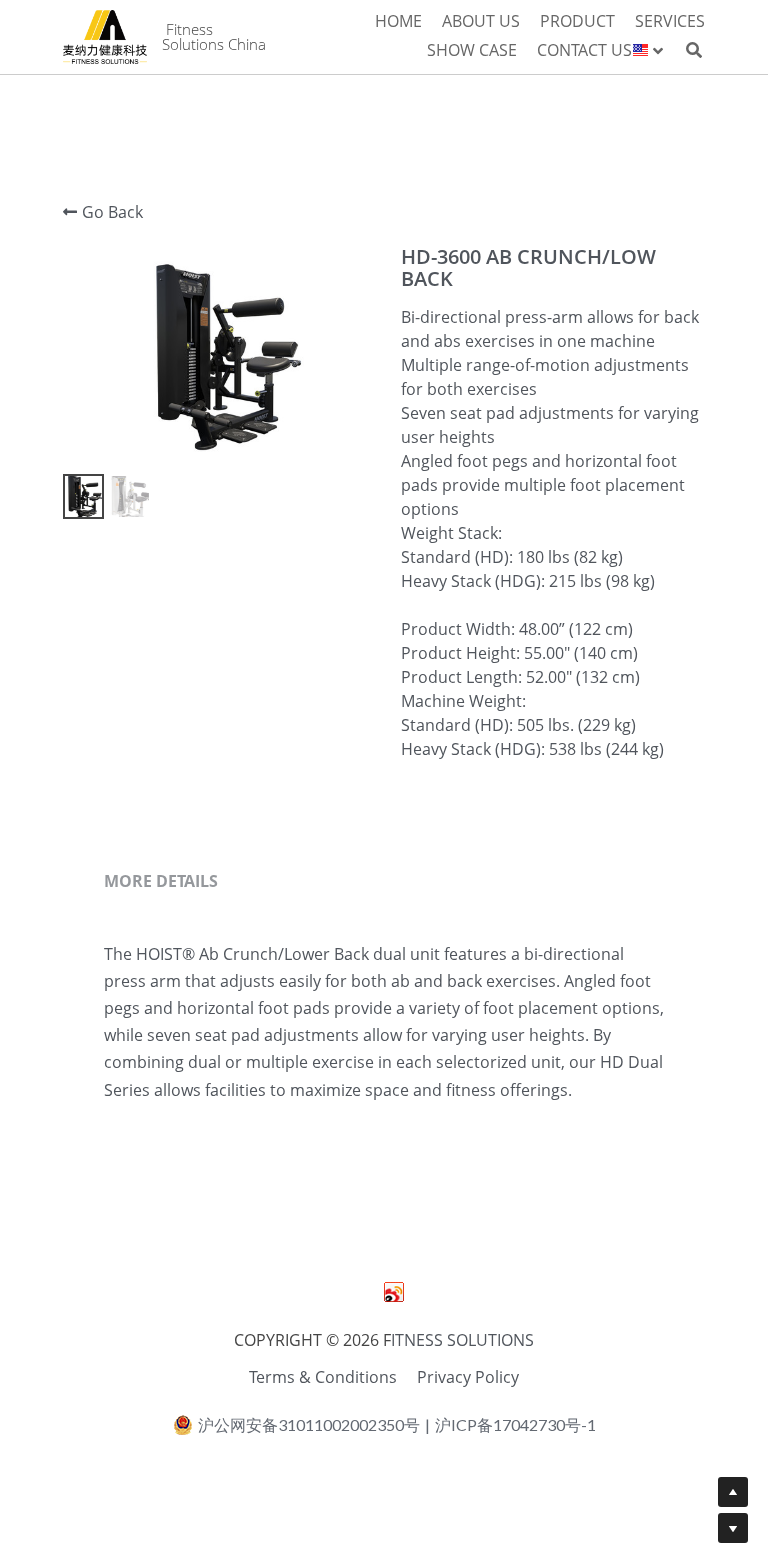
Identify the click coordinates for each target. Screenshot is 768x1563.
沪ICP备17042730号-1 (515, 1425)
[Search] (694, 50)
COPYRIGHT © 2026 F (312, 1340)
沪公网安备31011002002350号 (309, 1424)
